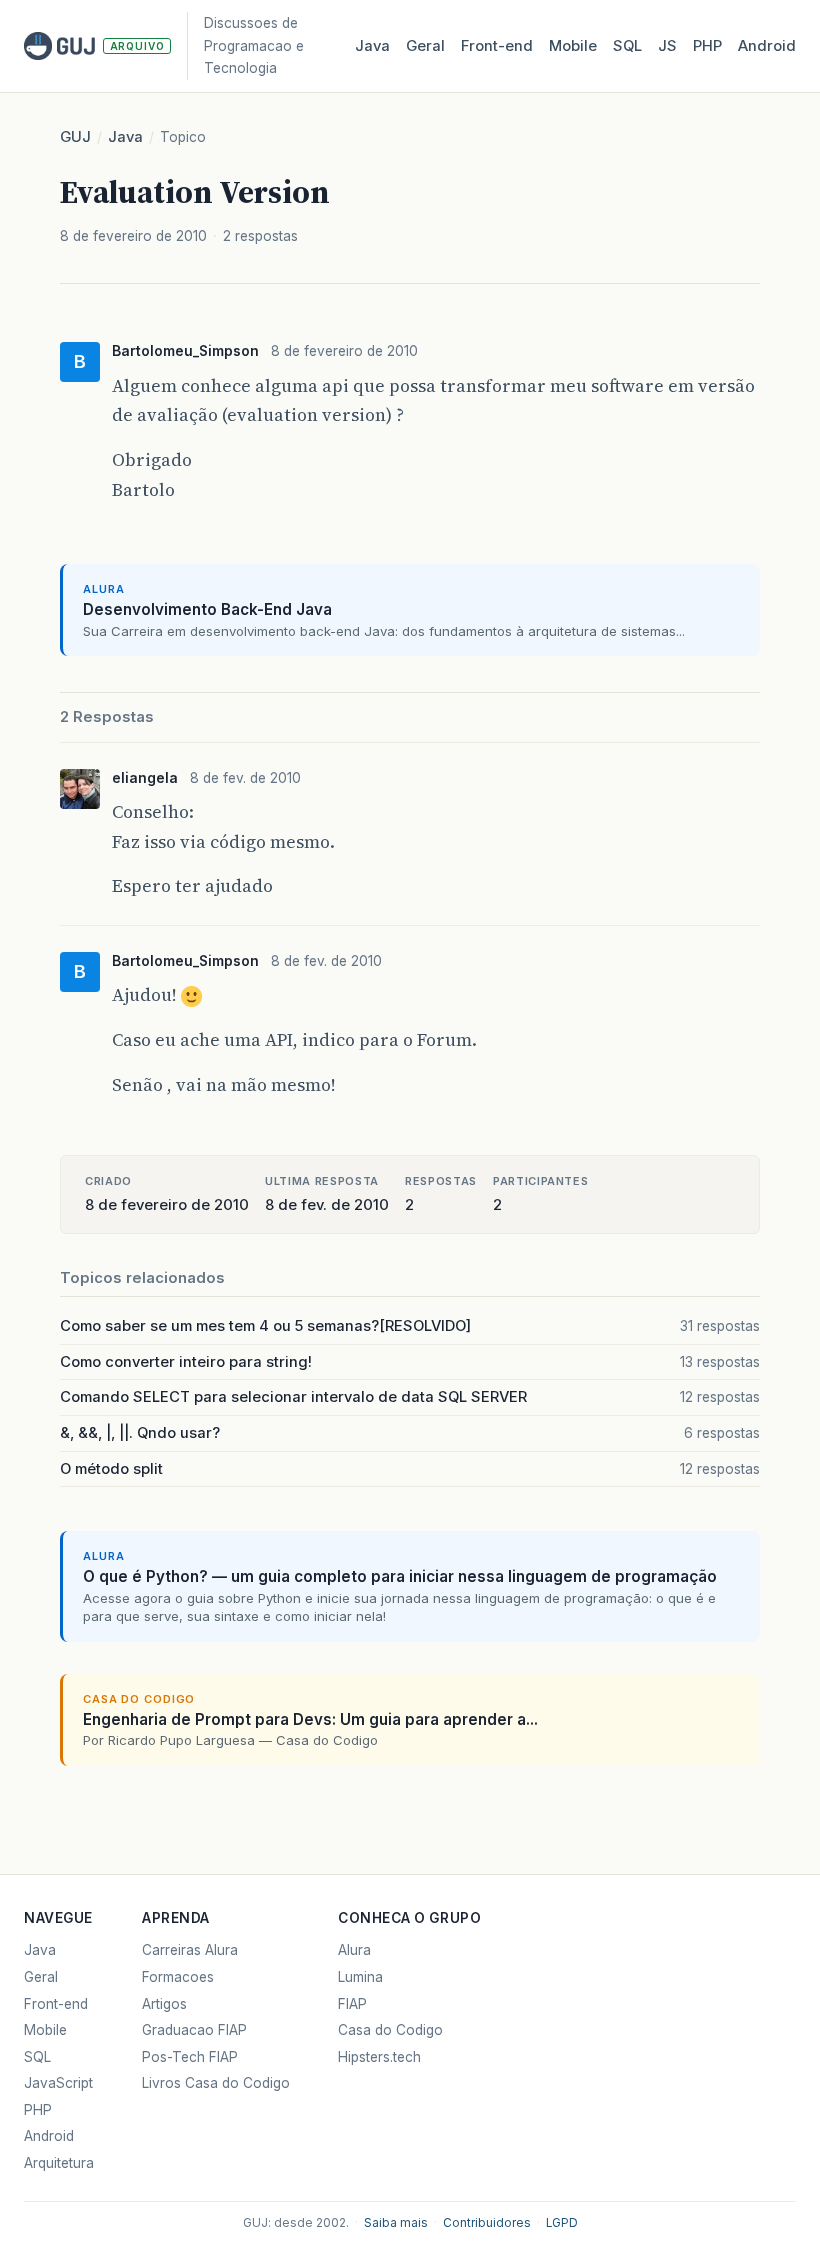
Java (372, 46)
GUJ (75, 137)
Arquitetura (59, 2163)
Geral (425, 46)
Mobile (573, 46)
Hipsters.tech (379, 2057)
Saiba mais (396, 2223)
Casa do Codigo (390, 2030)
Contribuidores (487, 2223)
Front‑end (497, 46)
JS (667, 46)
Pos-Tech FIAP (190, 2057)
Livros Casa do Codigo (216, 2083)
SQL (627, 46)
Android (767, 46)
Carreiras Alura (190, 1950)
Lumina (360, 1977)
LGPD (562, 2223)
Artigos (164, 2004)
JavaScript (58, 2083)
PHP (707, 46)
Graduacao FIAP (194, 2030)
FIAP (352, 2004)
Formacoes (178, 1977)
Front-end (56, 2004)
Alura (354, 1950)
